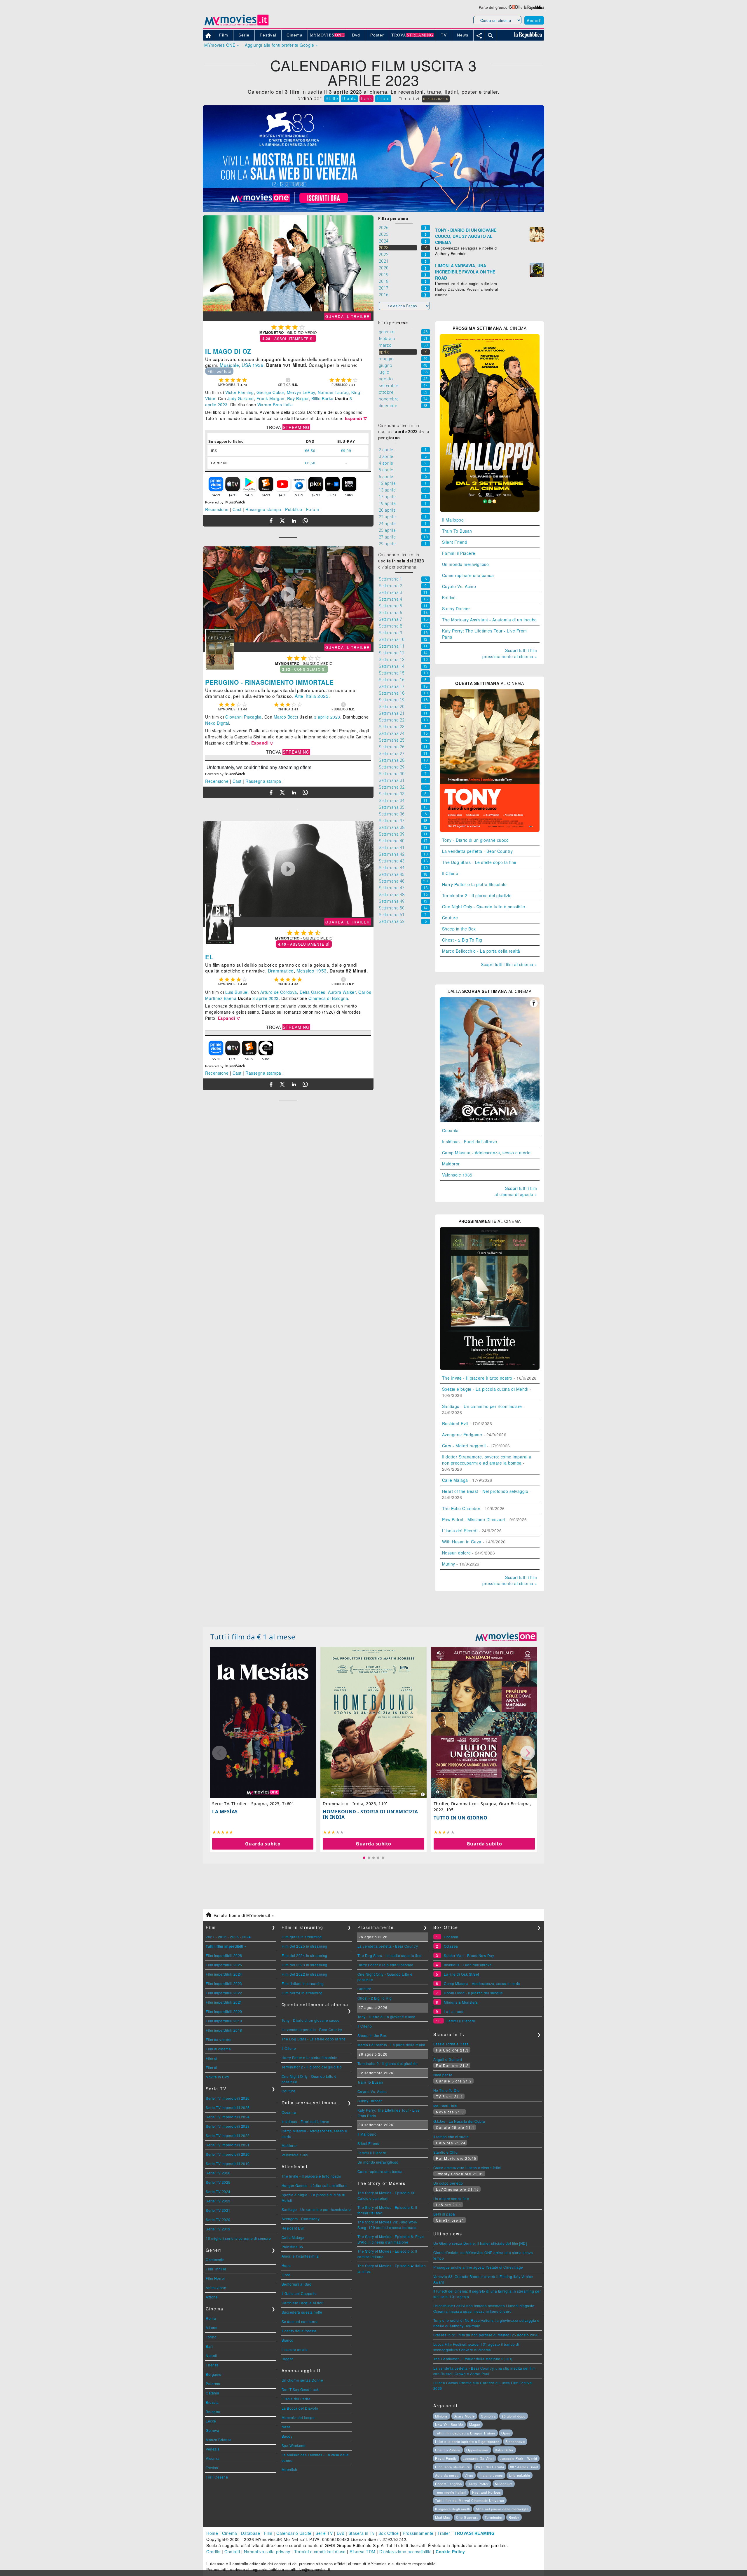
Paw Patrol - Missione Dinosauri (474, 1519)
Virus (469, 2475)
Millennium (504, 2484)
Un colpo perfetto (448, 2183)
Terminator (494, 2517)
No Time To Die (447, 2090)
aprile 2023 (216, 405)
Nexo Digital (217, 723)
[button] (356, 418)
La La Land (454, 2011)
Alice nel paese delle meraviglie (502, 2509)
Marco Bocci (286, 717)
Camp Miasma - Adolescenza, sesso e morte (486, 1153)
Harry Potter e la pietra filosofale (474, 884)
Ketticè (449, 597)
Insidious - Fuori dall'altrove (470, 1141)
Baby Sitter (504, 2450)
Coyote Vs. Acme (459, 586)
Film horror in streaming (302, 1993)
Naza (286, 2427)
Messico (306, 970)
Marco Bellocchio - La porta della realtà (481, 951)
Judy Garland (241, 398)
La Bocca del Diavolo (300, 2408)
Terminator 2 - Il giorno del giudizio (477, 895)
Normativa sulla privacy (267, 2551)
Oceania (450, 1130)
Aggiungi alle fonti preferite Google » (281, 45)
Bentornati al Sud (297, 2284)
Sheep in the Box (459, 929)
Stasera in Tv (362, 2533)
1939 (258, 365)
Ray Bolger (298, 398)
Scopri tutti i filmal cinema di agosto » (516, 1191)
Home (212, 2533)
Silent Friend (455, 542)
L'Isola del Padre (296, 2399)
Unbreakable (520, 2475)
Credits (213, 2551)
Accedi (534, 20)
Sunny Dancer (456, 609)
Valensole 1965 (457, 1175)
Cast (237, 509)
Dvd (341, 2533)
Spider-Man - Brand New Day (469, 1955)
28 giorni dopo (514, 2416)
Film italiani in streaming (303, 1983)
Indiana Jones (491, 2475)
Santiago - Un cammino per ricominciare (482, 1406)
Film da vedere (219, 2039)
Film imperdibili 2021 (224, 2002)
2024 (247, 1937)
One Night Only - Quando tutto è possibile (484, 907)
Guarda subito (263, 1844)
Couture (450, 918)
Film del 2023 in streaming (304, 1965)
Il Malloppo (453, 520)
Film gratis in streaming (302, 1937)
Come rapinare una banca (468, 575)
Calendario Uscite (294, 2533)
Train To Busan (457, 531)
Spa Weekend (294, 2445)
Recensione (217, 509)
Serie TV (324, 2533)
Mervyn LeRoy (301, 392)
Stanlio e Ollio (446, 2152)
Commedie (215, 2259)
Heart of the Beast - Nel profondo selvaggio (485, 1491)
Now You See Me (449, 2425)
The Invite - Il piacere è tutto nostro (477, 1378)
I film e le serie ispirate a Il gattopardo (467, 2441)
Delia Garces (313, 992)
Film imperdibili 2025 (224, 1965)
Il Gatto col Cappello (299, 2293)
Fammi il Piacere (459, 553)
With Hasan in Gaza (462, 1542)
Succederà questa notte (302, 2312)
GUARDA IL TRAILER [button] (348, 316)
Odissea (451, 1946)
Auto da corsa (447, 2475)
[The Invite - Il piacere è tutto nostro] (490, 1368)
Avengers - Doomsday (301, 2219)
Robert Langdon (448, 2484)
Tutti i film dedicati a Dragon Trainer (465, 2433)
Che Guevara (467, 2517)
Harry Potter (478, 2484)
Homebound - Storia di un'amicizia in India (370, 1814)
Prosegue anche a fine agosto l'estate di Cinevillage (478, 2267)
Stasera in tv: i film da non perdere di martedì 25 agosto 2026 (486, 2335)
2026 (222, 1937)
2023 (323, 696)
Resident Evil (455, 1423)
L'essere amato (295, 2349)
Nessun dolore (457, 1553)
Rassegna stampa (263, 509)
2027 (210, 1937)
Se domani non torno (300, 2321)
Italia (311, 696)
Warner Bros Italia (275, 405)
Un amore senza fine (451, 2198)
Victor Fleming (240, 392)
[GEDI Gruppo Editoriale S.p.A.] (514, 7)
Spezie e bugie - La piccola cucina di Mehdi (485, 1389)
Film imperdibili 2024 (224, 1974)
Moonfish (289, 2469)
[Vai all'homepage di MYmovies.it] (236, 25)
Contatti (232, 2551)
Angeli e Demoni (448, 2059)
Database (251, 2533)
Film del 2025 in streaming (304, 1946)
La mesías (225, 1812)
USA (246, 365)
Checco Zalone (448, 2450)
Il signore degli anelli (452, 2509)
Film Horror (215, 2278)
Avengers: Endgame (462, 1435)
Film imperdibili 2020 (224, 2011)
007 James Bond (524, 2467)
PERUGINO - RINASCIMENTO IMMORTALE (269, 682)
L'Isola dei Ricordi (460, 1531)
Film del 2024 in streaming (304, 1955)
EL (209, 957)
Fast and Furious (487, 2492)
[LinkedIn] (294, 521)
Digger (287, 2359)
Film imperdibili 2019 (224, 2021)
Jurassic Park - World (519, 2458)
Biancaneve (515, 2441)
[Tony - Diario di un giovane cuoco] (490, 830)
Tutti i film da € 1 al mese (253, 1637)
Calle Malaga (455, 1480)
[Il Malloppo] (490, 510)
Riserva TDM (363, 2551)
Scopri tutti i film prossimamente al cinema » (510, 653)
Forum (313, 509)
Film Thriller (216, 2269)
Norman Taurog (333, 392)
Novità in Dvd (217, 2077)
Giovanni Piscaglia (244, 717)
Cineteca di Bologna (328, 998)
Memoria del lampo (298, 2417)
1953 (321, 970)
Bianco (288, 2340)
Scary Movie (464, 2416)
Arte (299, 696)
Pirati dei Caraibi (490, 2467)
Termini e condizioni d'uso (320, 2551)
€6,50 (310, 450)
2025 (234, 1937)
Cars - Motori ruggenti (464, 1446)
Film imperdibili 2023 (224, 1983)
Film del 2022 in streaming (304, 1974)
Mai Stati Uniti (445, 2106)
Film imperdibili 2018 (224, 2030)
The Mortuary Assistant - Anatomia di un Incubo (489, 620)
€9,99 (346, 450)
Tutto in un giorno (461, 1818)
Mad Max (443, 2517)
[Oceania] (490, 1120)
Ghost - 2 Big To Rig (462, 940)
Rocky (514, 2517)
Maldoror (451, 1164)
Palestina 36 (292, 2247)
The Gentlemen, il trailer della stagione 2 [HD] (473, 2359)
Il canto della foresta (299, 2331)
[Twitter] (282, 521)
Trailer (444, 2533)
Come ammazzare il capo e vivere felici (467, 2168)
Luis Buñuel (237, 992)
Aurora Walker (342, 992)
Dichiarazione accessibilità (406, 2551)
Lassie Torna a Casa (451, 2044)
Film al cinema (218, 2049)
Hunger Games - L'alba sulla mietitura (314, 2185)
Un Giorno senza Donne (302, 2380)
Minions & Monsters (461, 2002)
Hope (286, 2265)
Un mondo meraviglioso (466, 564)
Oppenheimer (478, 2450)
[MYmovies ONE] (506, 1637)
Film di (212, 2058)
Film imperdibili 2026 (224, 1955)
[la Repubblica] (534, 7)
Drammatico (281, 970)
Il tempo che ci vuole (451, 2137)
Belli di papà (444, 2214)
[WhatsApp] (305, 521)
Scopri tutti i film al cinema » (509, 964)
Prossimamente (418, 2533)
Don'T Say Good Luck (300, 2389)
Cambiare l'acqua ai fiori (303, 2303)
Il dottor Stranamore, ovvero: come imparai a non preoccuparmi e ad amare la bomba (487, 1460)
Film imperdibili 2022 (224, 1993)
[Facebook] (271, 521)
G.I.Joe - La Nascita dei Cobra (459, 2121)
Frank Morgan (270, 398)
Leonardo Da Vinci (478, 2458)
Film (268, 2533)
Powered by (215, 502)
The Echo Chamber (461, 1508)
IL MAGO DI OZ (228, 351)
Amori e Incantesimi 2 (300, 2256)
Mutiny (449, 1564)
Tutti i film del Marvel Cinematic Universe (470, 2500)
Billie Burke (322, 398)
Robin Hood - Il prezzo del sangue (473, 1993)
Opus (506, 2433)
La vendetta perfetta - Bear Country (478, 851)
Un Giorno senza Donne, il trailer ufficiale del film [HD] (480, 2243)
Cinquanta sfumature (453, 2467)
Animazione (216, 2287)
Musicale (229, 365)
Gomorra (488, 2416)
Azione (212, 2297)
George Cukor (270, 392)
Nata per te (443, 2075)
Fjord (286, 2275)
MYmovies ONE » (222, 45)
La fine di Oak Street (461, 1974)
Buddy (287, 2436)
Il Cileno (450, 873)
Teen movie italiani (451, 2492)
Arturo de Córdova (279, 992)
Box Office (389, 2533)
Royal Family (446, 2458)
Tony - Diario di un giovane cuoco (475, 840)
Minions (441, 2416)
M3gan (475, 2425)
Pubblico (294, 509)
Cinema (230, 2533)
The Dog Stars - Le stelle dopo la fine (479, 862)
